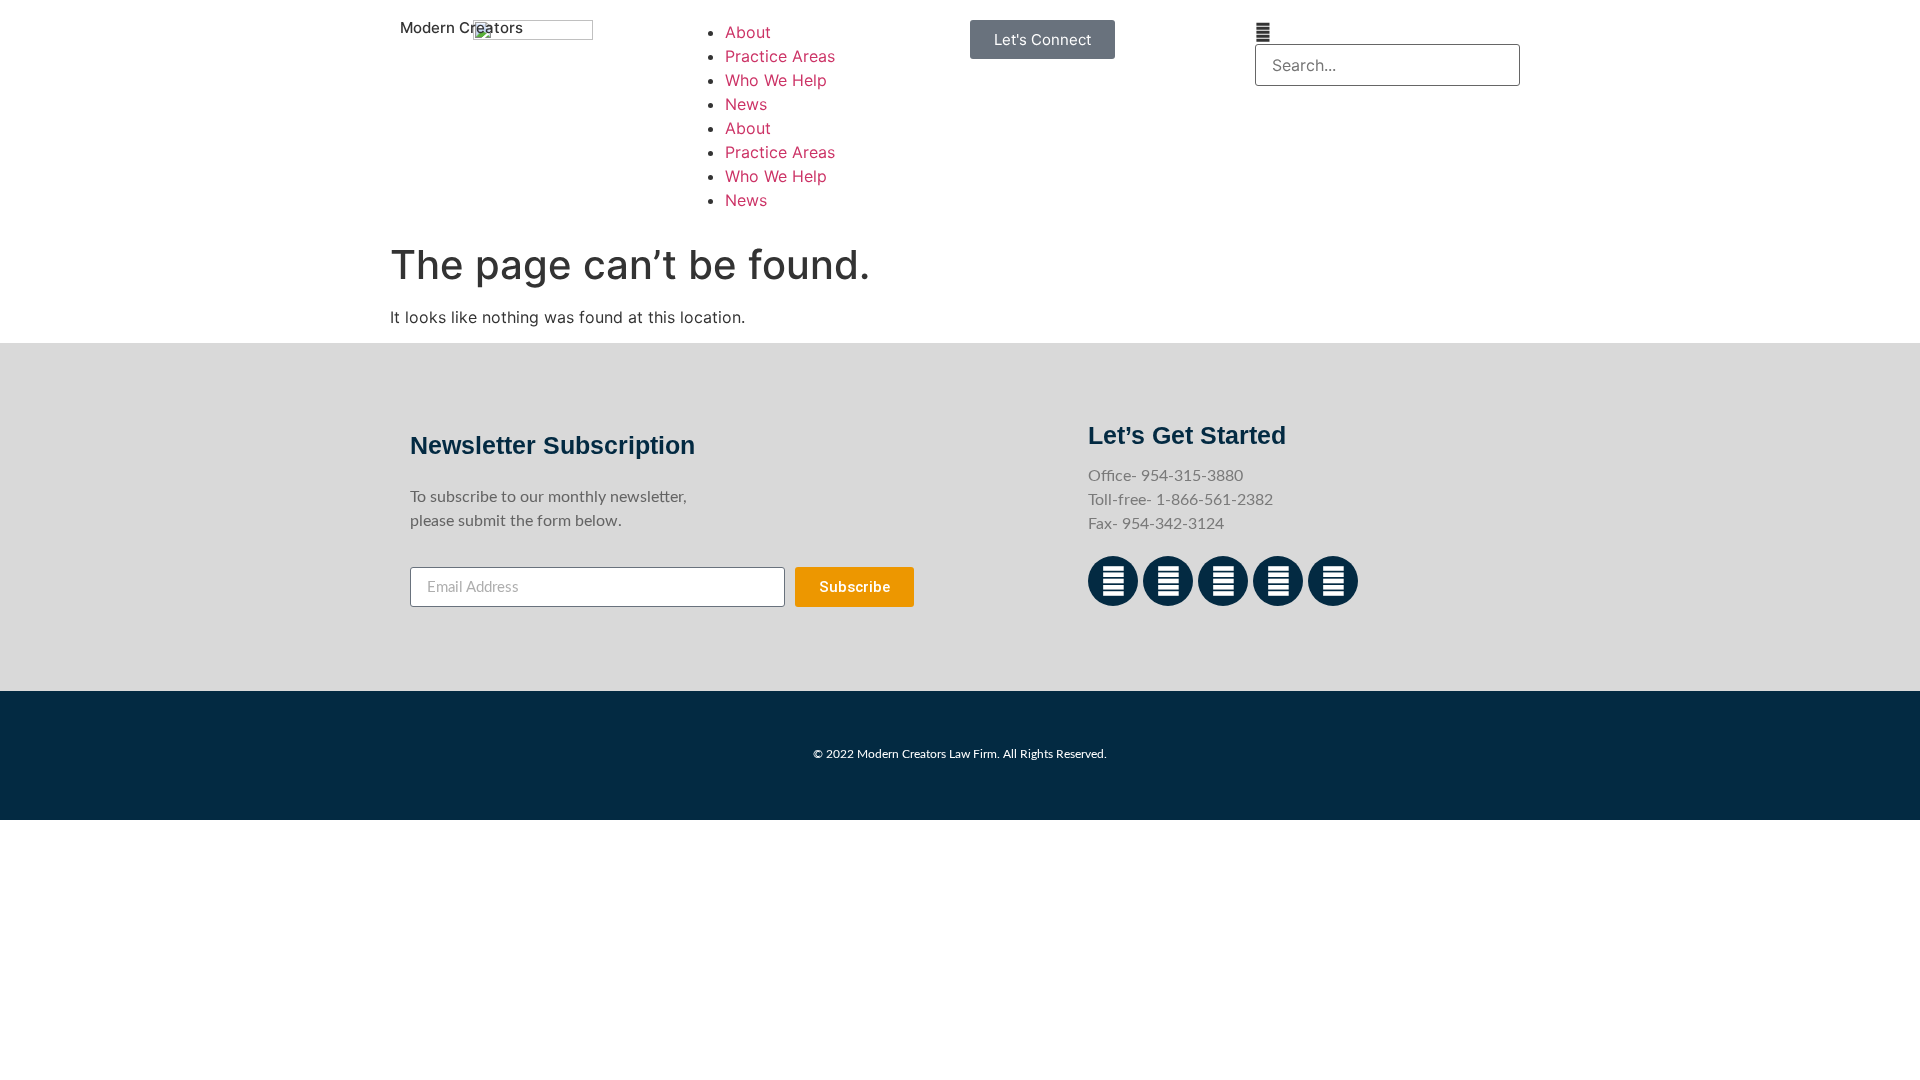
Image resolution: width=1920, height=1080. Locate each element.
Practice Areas (780, 56)
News (746, 104)
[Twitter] (1278, 581)
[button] (1387, 32)
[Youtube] (1333, 581)
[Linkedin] (1223, 581)
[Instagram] (1168, 581)
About (748, 32)
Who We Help (776, 80)
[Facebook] (1113, 581)
